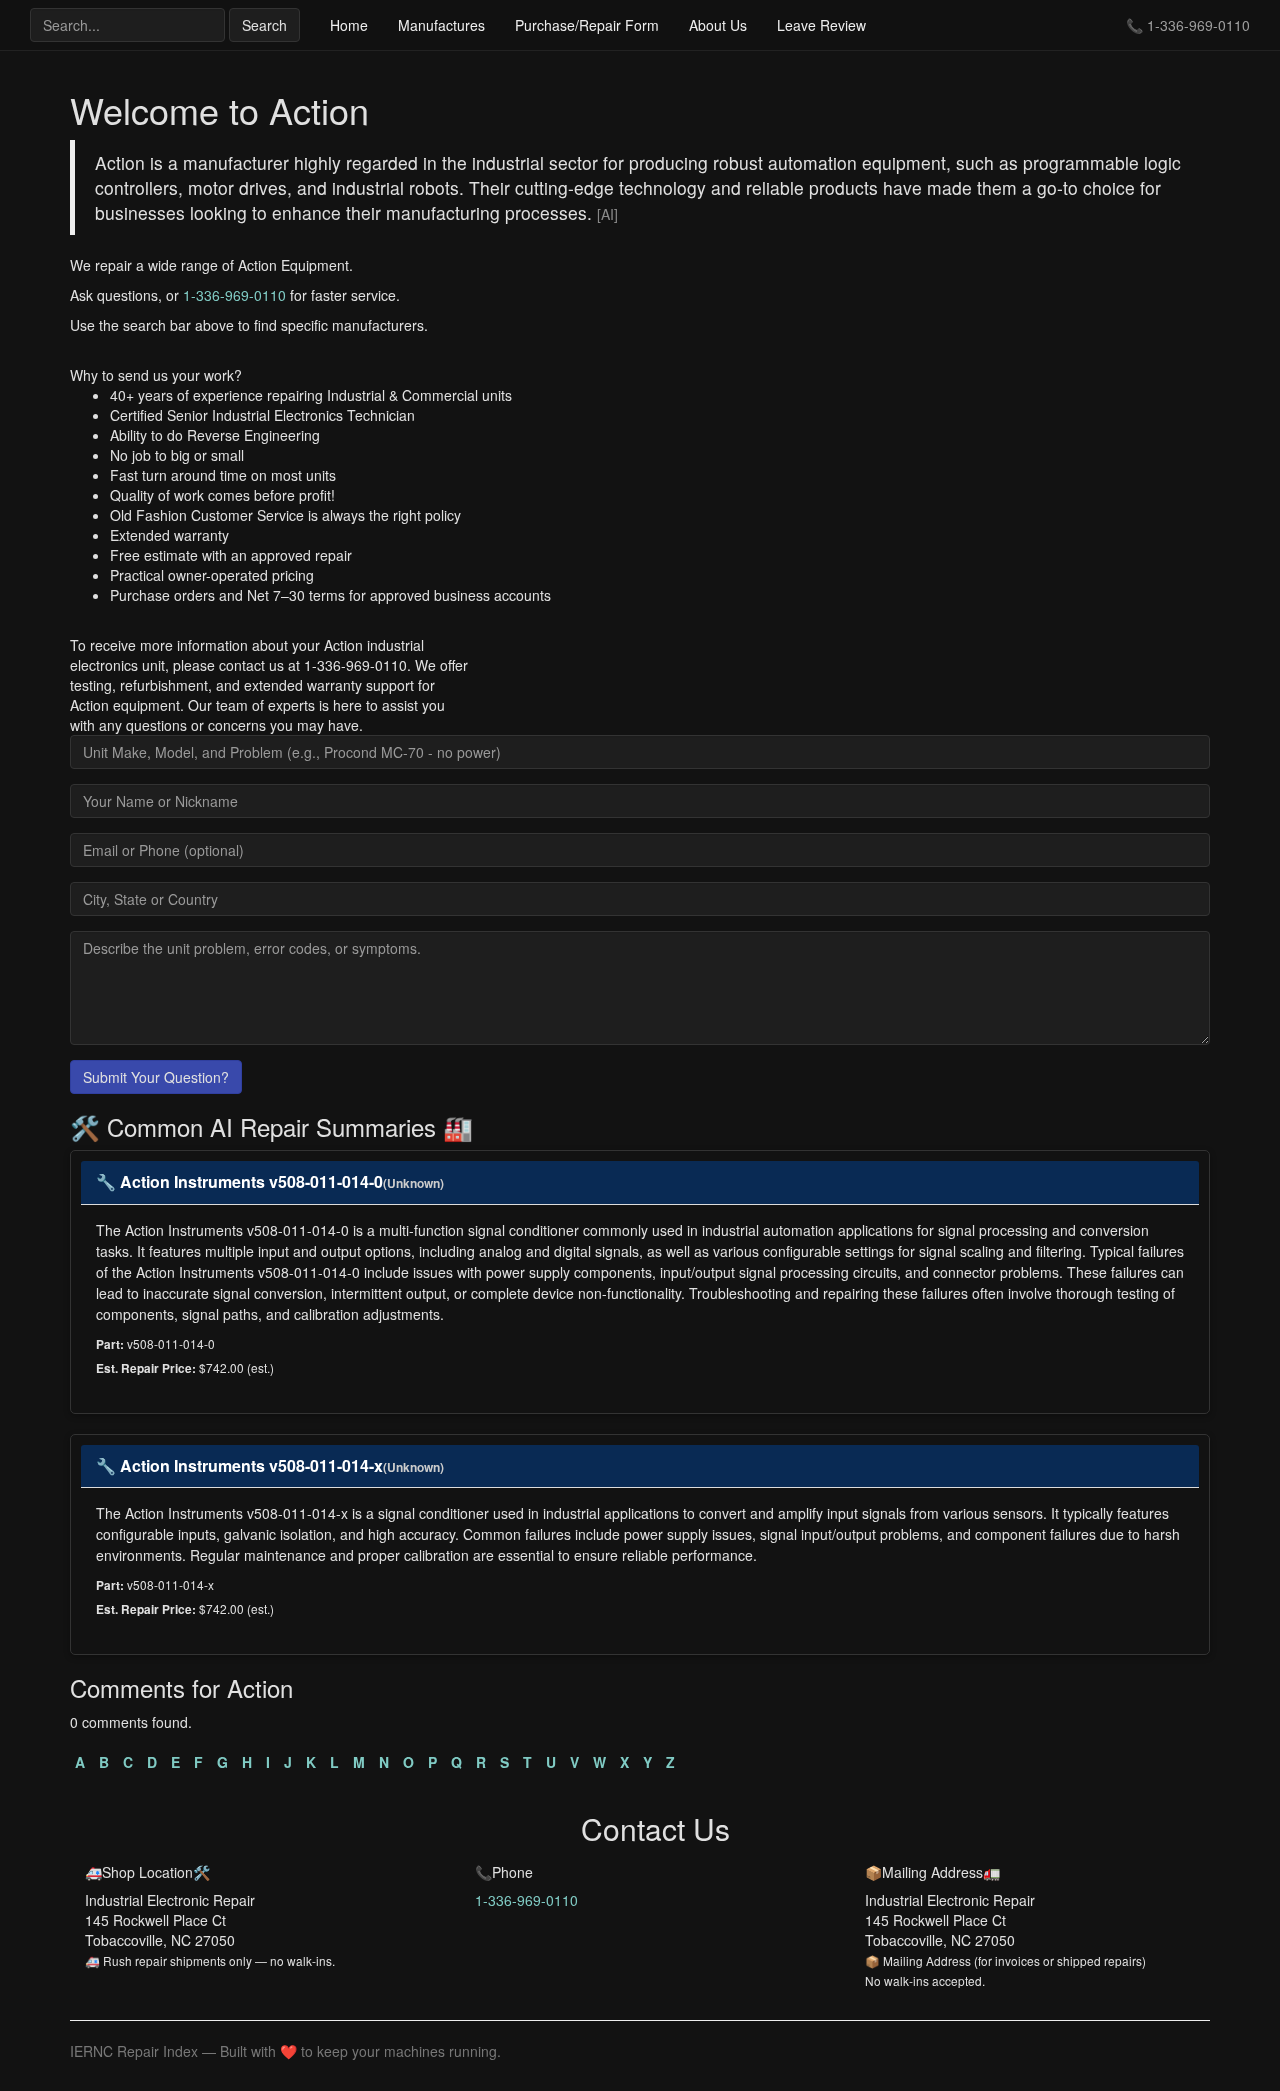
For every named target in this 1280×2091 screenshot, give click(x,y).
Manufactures (441, 25)
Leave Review (821, 25)
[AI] (607, 214)
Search (264, 25)
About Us (718, 25)
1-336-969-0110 (1198, 25)
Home (349, 25)
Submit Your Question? (156, 1077)
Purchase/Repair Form (587, 25)
